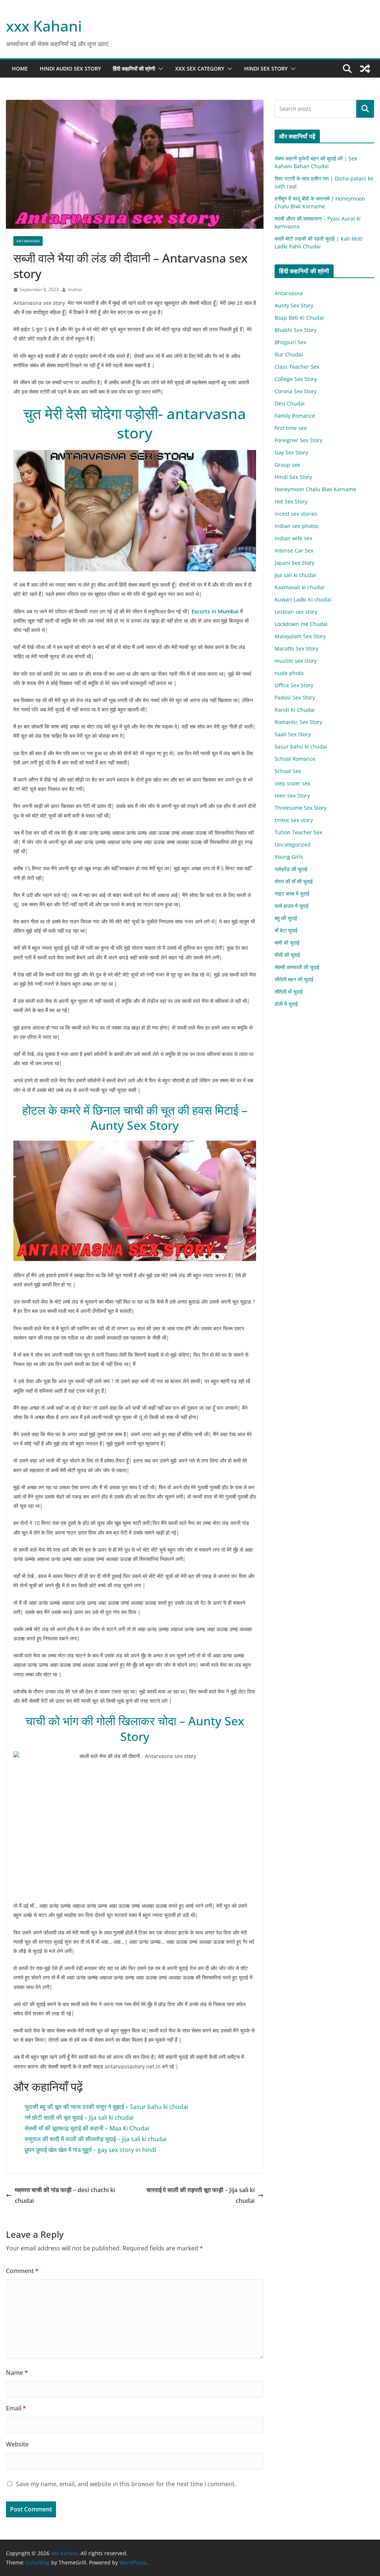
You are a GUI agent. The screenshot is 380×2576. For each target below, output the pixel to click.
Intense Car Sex (294, 550)
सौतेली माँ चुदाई (289, 992)
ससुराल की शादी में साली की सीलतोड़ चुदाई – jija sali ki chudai (96, 2139)
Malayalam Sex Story (300, 636)
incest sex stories (296, 514)
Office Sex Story (294, 685)
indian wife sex (293, 538)
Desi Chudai (290, 403)
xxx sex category (200, 69)
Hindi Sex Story (266, 69)
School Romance (295, 759)
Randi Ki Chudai (295, 710)
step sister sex (292, 783)
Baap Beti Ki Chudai (299, 318)
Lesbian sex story (296, 612)
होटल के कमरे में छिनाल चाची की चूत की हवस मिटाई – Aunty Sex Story (135, 1118)
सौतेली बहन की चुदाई (294, 979)
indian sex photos (297, 526)
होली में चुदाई (286, 1004)
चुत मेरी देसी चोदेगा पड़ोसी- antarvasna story (135, 423)
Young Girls (289, 857)
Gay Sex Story (291, 452)
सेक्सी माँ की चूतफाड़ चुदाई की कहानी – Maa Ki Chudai (87, 2128)
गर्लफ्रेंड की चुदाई (291, 869)
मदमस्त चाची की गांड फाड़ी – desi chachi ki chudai (65, 2195)
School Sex (288, 771)
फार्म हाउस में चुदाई (292, 906)
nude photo (289, 673)
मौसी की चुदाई (287, 955)
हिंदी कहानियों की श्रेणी (134, 69)
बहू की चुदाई (286, 918)
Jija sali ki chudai (295, 575)
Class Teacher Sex (297, 367)
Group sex (287, 465)
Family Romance (295, 416)
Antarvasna (28, 241)
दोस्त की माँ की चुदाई (294, 881)
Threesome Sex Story (301, 808)
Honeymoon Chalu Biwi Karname (315, 489)
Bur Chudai (289, 354)
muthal (75, 289)
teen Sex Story (292, 795)
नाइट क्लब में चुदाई (292, 894)
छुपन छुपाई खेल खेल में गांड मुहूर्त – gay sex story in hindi (90, 2150)
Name (17, 2373)
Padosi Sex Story (295, 697)
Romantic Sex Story (298, 722)
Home (20, 69)
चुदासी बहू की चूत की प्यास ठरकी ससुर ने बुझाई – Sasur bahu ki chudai (106, 2107)
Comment (22, 2271)
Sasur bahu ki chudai (301, 746)
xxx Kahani (44, 26)
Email (16, 2408)
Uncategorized (293, 844)
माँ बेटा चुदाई (286, 930)
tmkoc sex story (294, 820)
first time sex (291, 428)
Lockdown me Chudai (301, 624)
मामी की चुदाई (287, 943)
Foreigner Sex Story (299, 440)
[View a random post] (365, 69)
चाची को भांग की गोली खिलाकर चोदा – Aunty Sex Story (135, 1729)
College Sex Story (296, 379)
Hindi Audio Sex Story (70, 69)
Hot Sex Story (291, 501)
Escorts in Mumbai (215, 611)
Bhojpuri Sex (290, 342)
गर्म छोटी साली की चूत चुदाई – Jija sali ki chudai (79, 2117)
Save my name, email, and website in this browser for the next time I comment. (126, 2484)
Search (365, 109)
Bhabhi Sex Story (296, 330)
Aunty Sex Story (294, 305)
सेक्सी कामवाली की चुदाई (297, 967)
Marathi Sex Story (297, 648)
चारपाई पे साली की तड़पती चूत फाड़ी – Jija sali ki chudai (201, 2195)
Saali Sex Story (293, 734)
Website (17, 2444)
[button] (159, 69)
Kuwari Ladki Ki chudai (303, 599)
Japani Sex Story (294, 563)
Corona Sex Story (296, 391)
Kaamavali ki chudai (299, 587)
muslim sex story (296, 661)
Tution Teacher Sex (298, 832)
